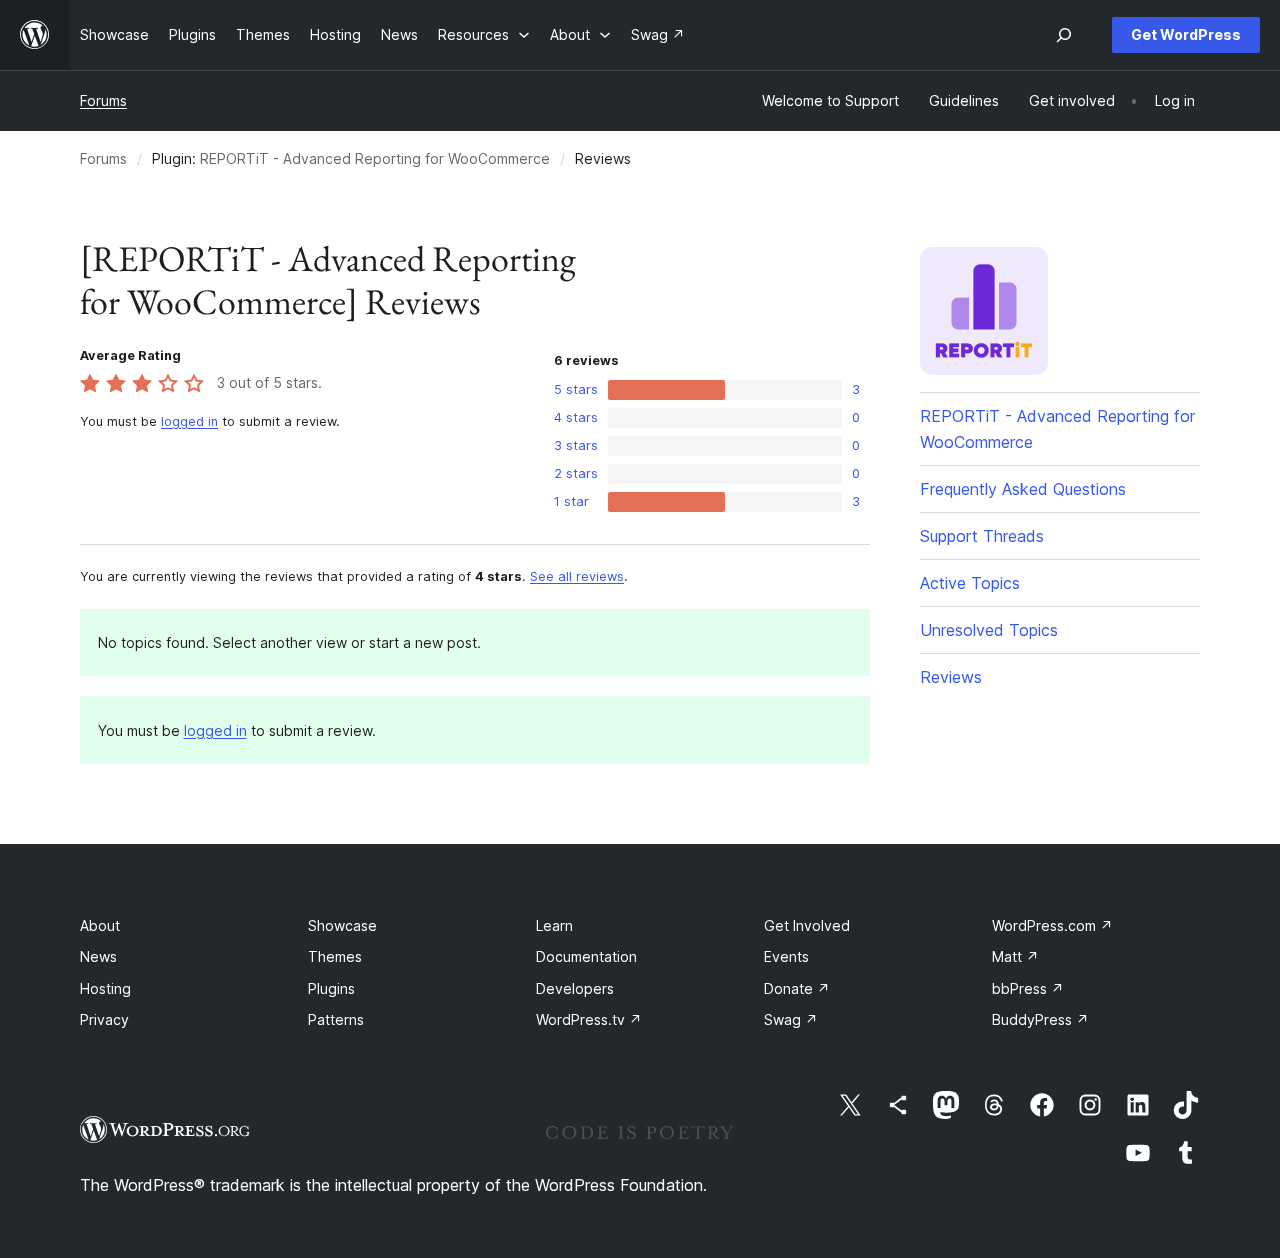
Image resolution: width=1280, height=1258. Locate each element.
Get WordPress (1186, 34)
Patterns (336, 1019)
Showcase (342, 925)
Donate (797, 988)
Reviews (951, 677)
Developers (575, 988)
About (100, 925)
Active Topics (970, 583)
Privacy (104, 1019)
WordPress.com (1052, 925)
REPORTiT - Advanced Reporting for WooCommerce (375, 158)
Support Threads (982, 536)
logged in (189, 421)
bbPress (1028, 988)
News (98, 956)
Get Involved (807, 925)
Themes (335, 956)
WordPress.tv (589, 1019)
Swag (791, 1019)
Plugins (331, 988)
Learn (554, 925)
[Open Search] (1064, 35)
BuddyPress (1040, 1019)
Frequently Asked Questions (1023, 489)
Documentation (586, 956)
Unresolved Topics (989, 630)
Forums (103, 100)
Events (786, 956)
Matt (1015, 956)
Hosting (105, 988)
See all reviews (577, 576)
